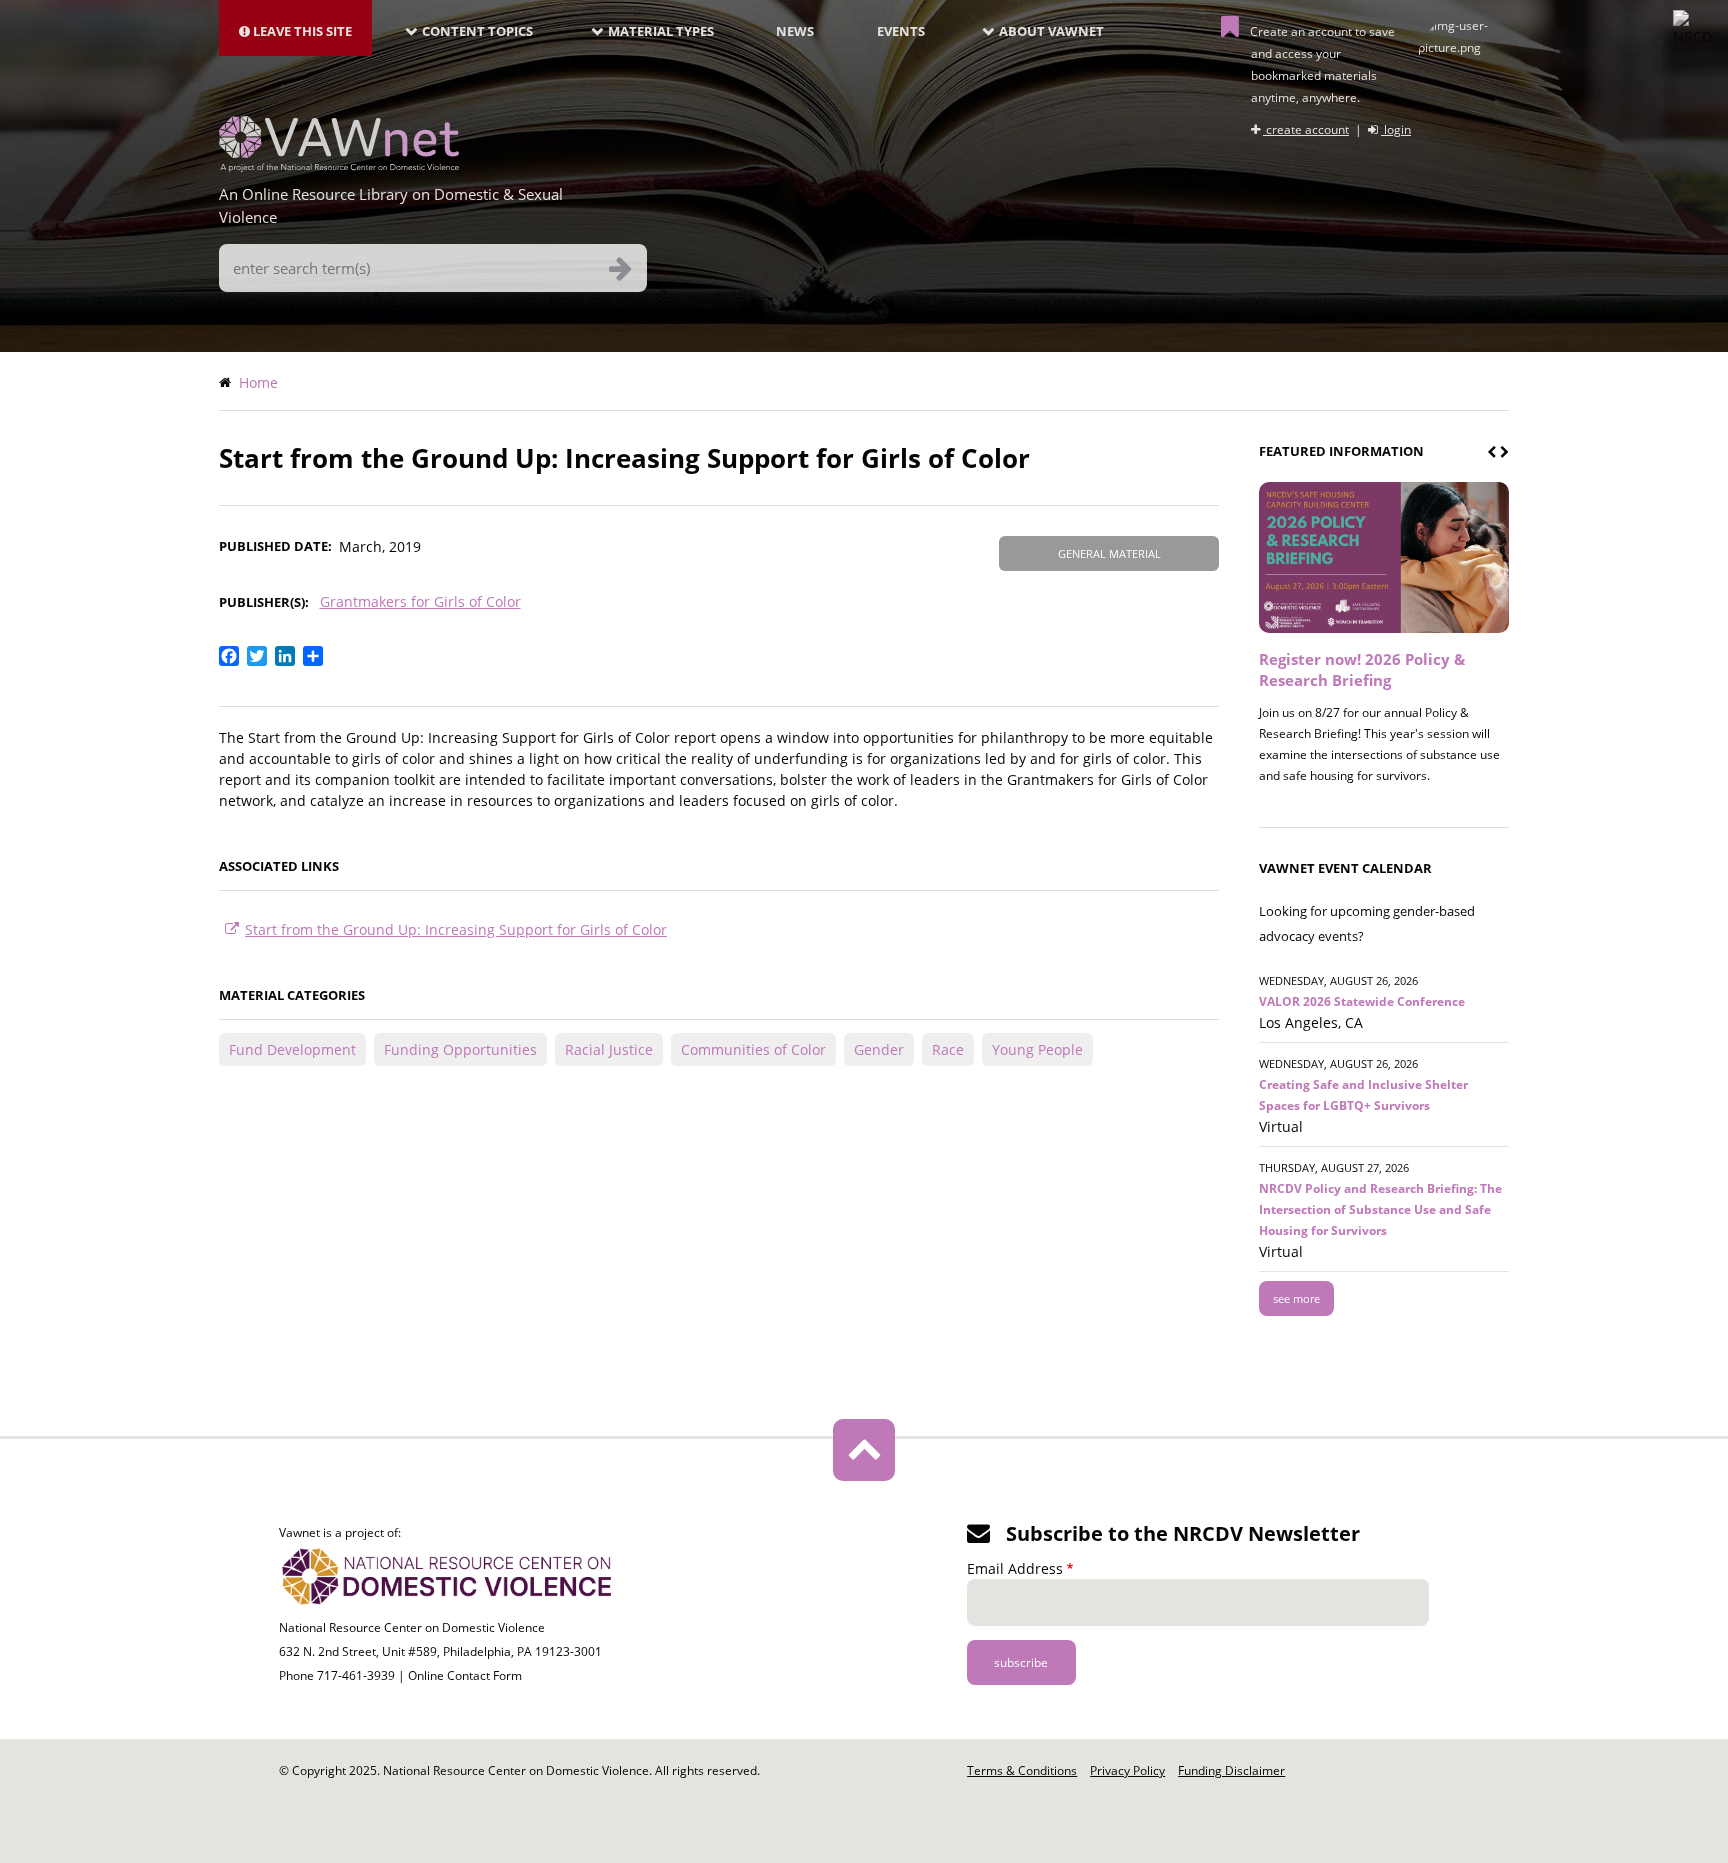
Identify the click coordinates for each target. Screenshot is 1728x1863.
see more (1296, 1298)
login (1396, 129)
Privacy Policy (1127, 1770)
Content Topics (477, 31)
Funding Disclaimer (1231, 1770)
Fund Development (292, 1049)
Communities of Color (753, 1049)
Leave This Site (301, 31)
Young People (1037, 1049)
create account (1306, 129)
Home (258, 382)
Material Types (661, 31)
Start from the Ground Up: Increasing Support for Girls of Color (456, 929)
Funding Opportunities (460, 1049)
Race (948, 1049)
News (795, 31)
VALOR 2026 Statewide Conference (1362, 1001)
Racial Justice (609, 1049)
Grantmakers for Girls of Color (420, 601)
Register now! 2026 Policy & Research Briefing (1362, 669)
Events (901, 31)
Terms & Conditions (1022, 1770)
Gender (879, 1049)
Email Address (1015, 1568)
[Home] (339, 166)
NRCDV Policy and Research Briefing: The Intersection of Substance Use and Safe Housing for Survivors (1380, 1209)
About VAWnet (1051, 31)
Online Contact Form (465, 1675)
